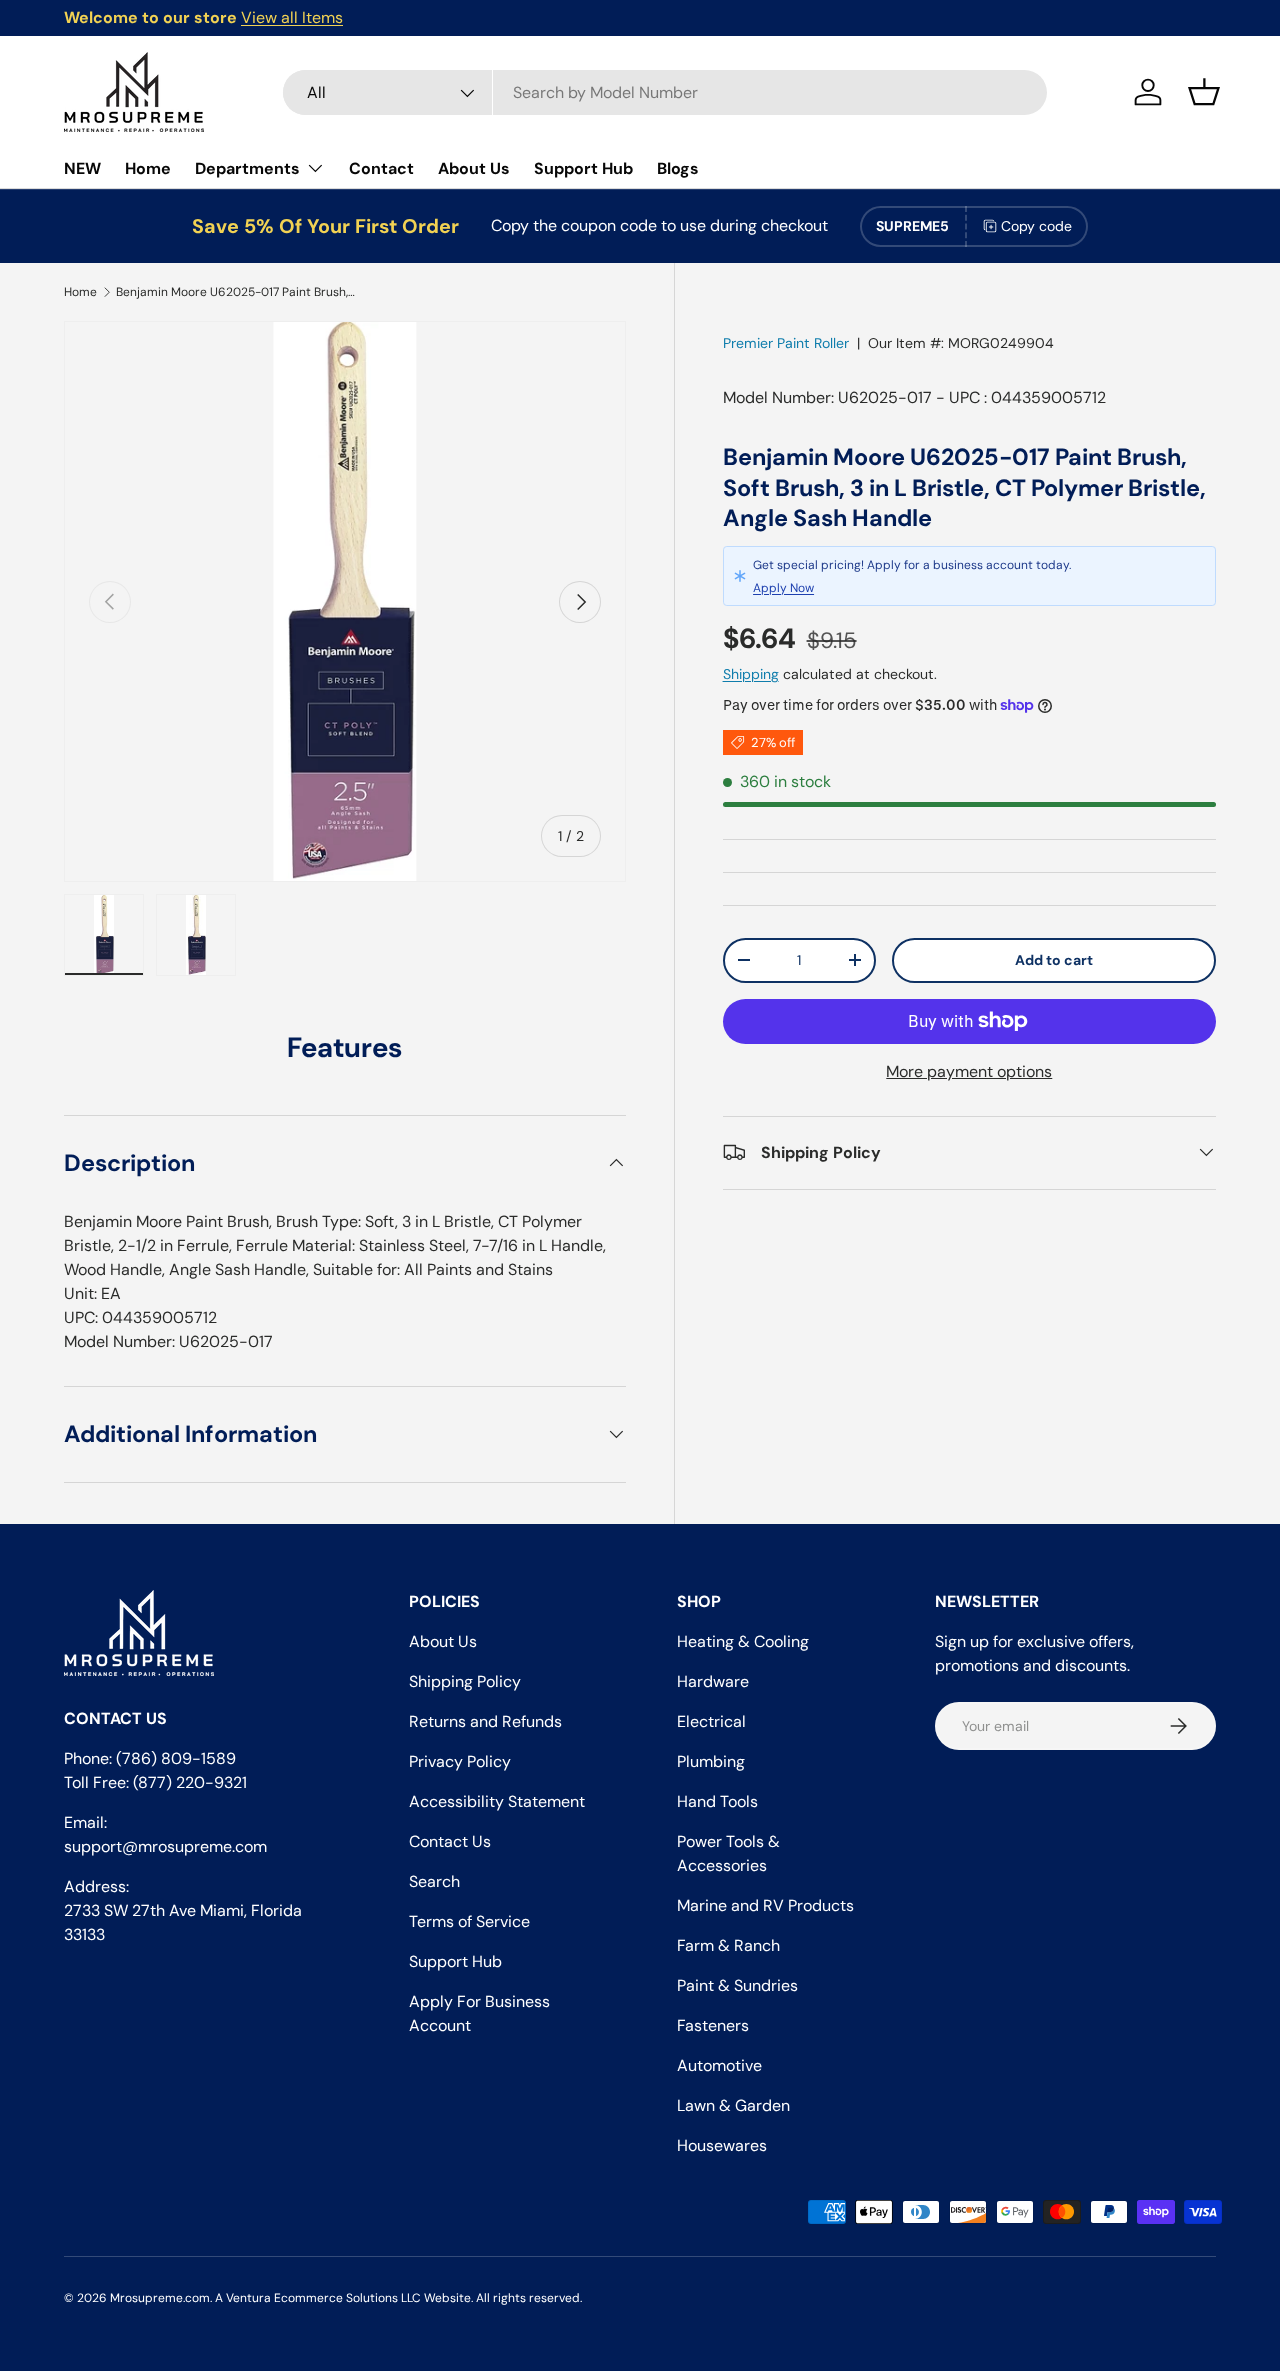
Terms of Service (469, 1921)
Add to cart (1054, 960)
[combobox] (665, 92)
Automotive (719, 2065)
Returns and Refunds (485, 1721)
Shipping (751, 674)
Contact (381, 168)
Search (434, 1881)
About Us (474, 168)
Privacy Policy (460, 1761)
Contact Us (450, 1841)
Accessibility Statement (497, 1801)
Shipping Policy (465, 1681)
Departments (247, 168)
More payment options (969, 1070)
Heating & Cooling (743, 1641)
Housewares (722, 2145)
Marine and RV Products (765, 1905)
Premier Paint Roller (786, 343)
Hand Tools (717, 1801)
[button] (1204, 92)
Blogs (678, 168)
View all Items (292, 17)
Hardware (713, 1681)
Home (148, 168)
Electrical (711, 1721)
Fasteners (713, 2025)
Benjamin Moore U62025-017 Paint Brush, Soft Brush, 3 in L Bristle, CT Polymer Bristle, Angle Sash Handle (236, 292)
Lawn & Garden (733, 2105)
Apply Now (783, 587)
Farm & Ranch (728, 1945)
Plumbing (711, 1761)
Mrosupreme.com (160, 2298)
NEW (82, 168)
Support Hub (583, 168)
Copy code (1036, 226)
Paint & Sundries (737, 1985)
